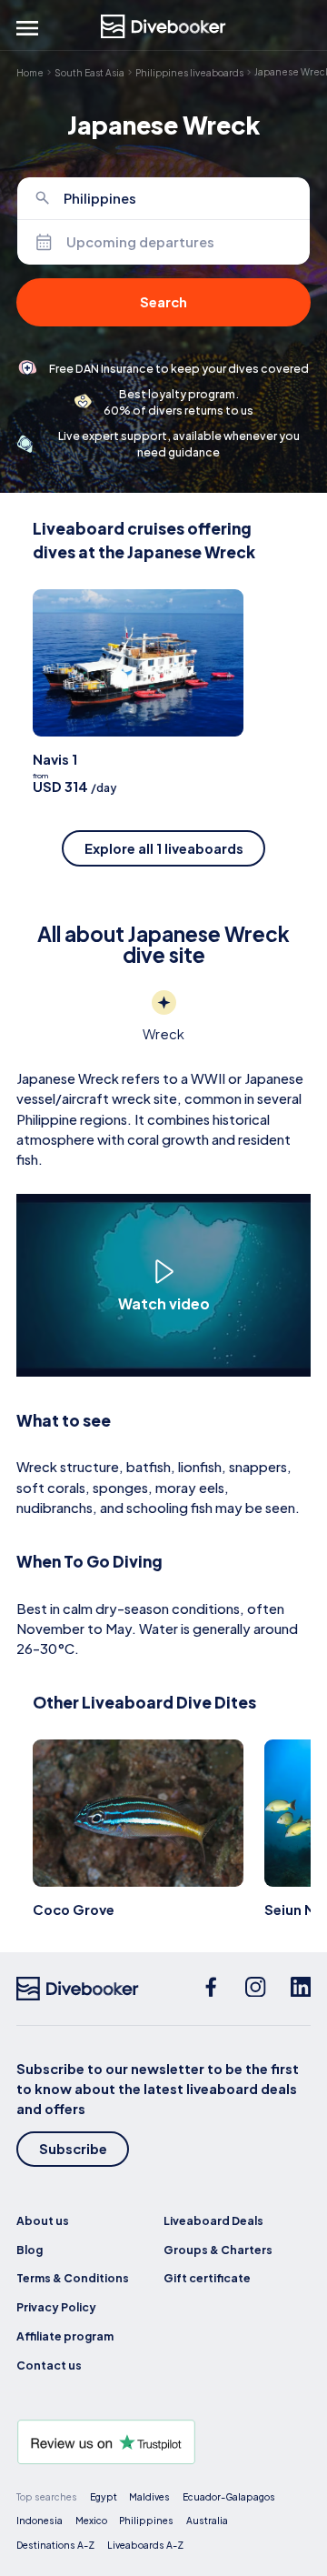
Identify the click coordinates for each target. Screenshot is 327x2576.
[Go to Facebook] (211, 1989)
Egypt (104, 2496)
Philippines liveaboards (189, 72)
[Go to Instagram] (256, 1989)
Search (163, 302)
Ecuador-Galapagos (229, 2496)
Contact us (49, 2365)
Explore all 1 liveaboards (164, 848)
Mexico (91, 2520)
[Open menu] (27, 28)
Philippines (146, 2520)
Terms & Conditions (73, 2278)
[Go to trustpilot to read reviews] (163, 2442)
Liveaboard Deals (213, 2220)
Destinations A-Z (55, 2545)
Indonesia (40, 2520)
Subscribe (73, 2149)
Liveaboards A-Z (145, 2545)
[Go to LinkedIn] (301, 1989)
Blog (30, 2250)
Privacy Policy (56, 2307)
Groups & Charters (218, 2250)
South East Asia (89, 72)
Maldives (149, 2496)
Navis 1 (55, 759)
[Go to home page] (163, 26)
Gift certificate (207, 2278)
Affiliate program (65, 2336)
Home (30, 72)
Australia (207, 2520)
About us (43, 2220)
